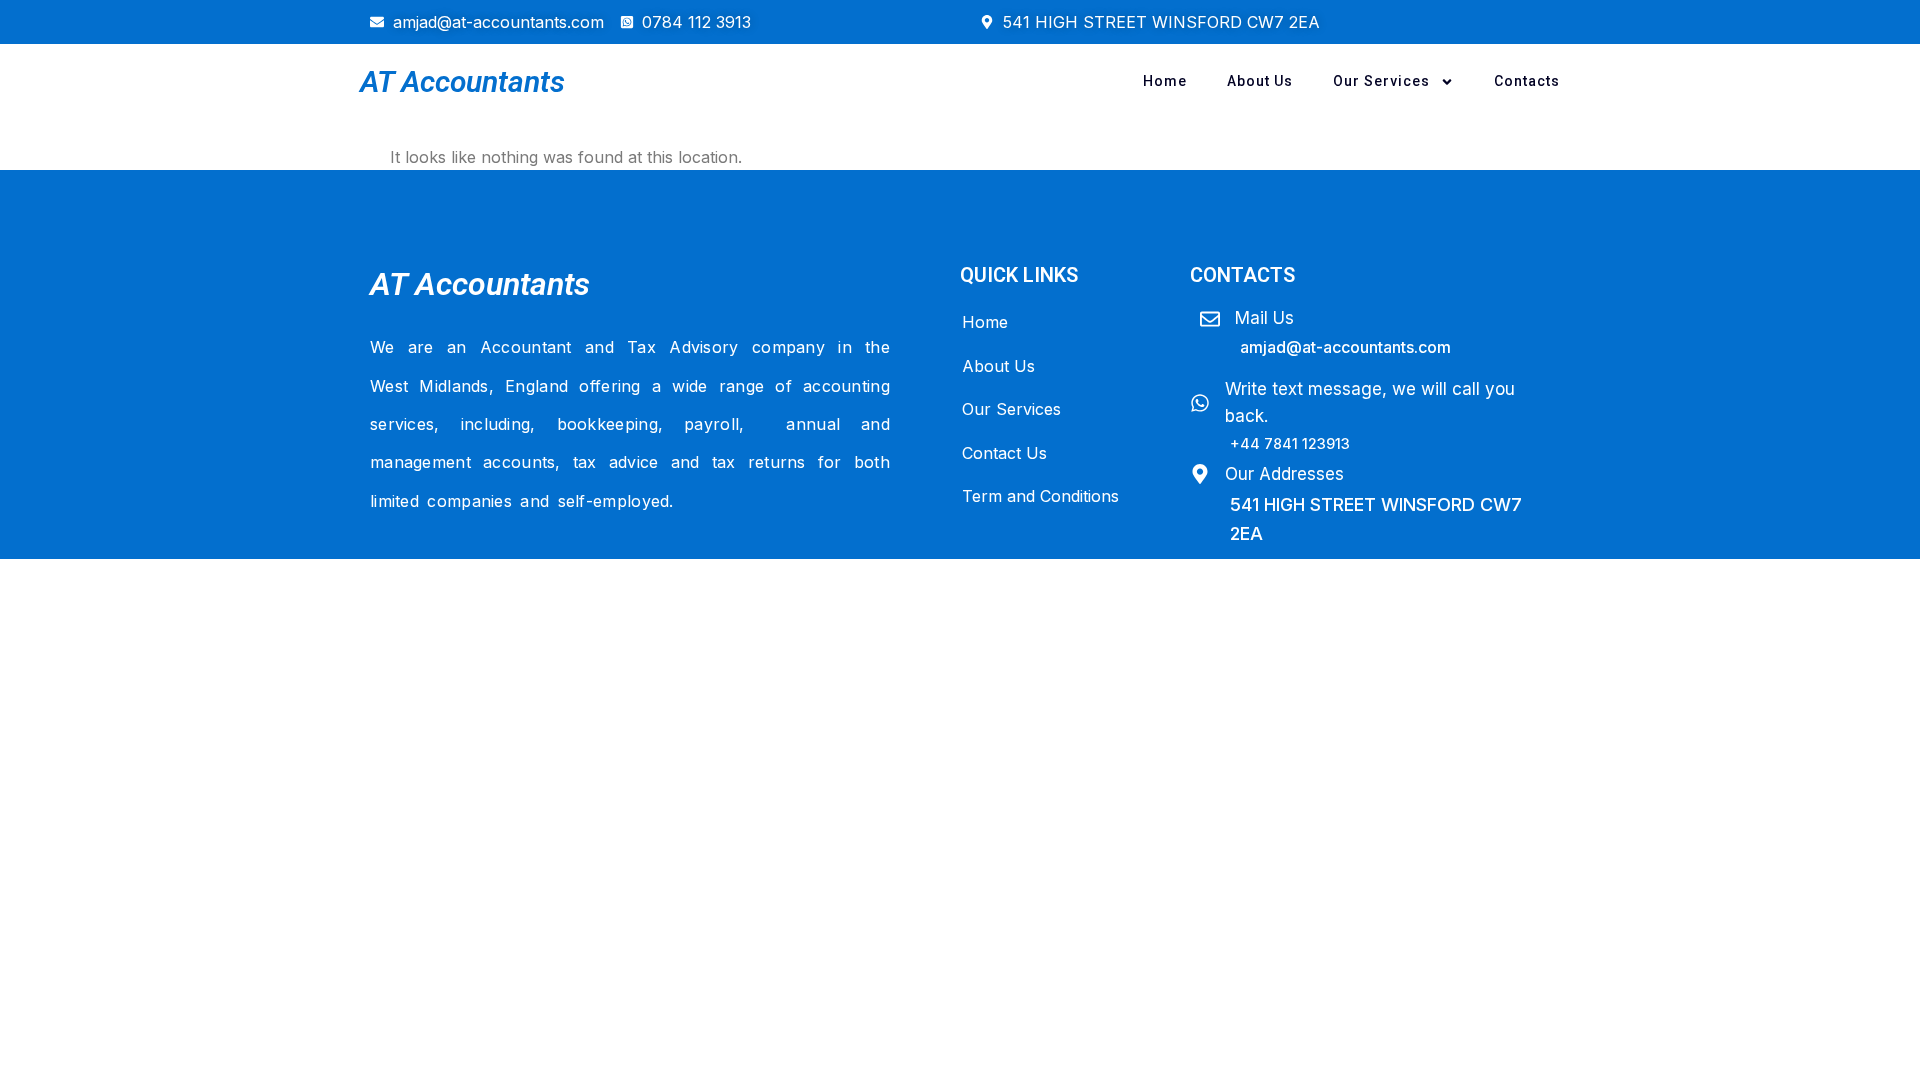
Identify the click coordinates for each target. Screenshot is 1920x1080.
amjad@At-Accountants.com (1345, 347)
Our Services (1381, 81)
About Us (1260, 81)
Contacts (1527, 81)
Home (1165, 81)
